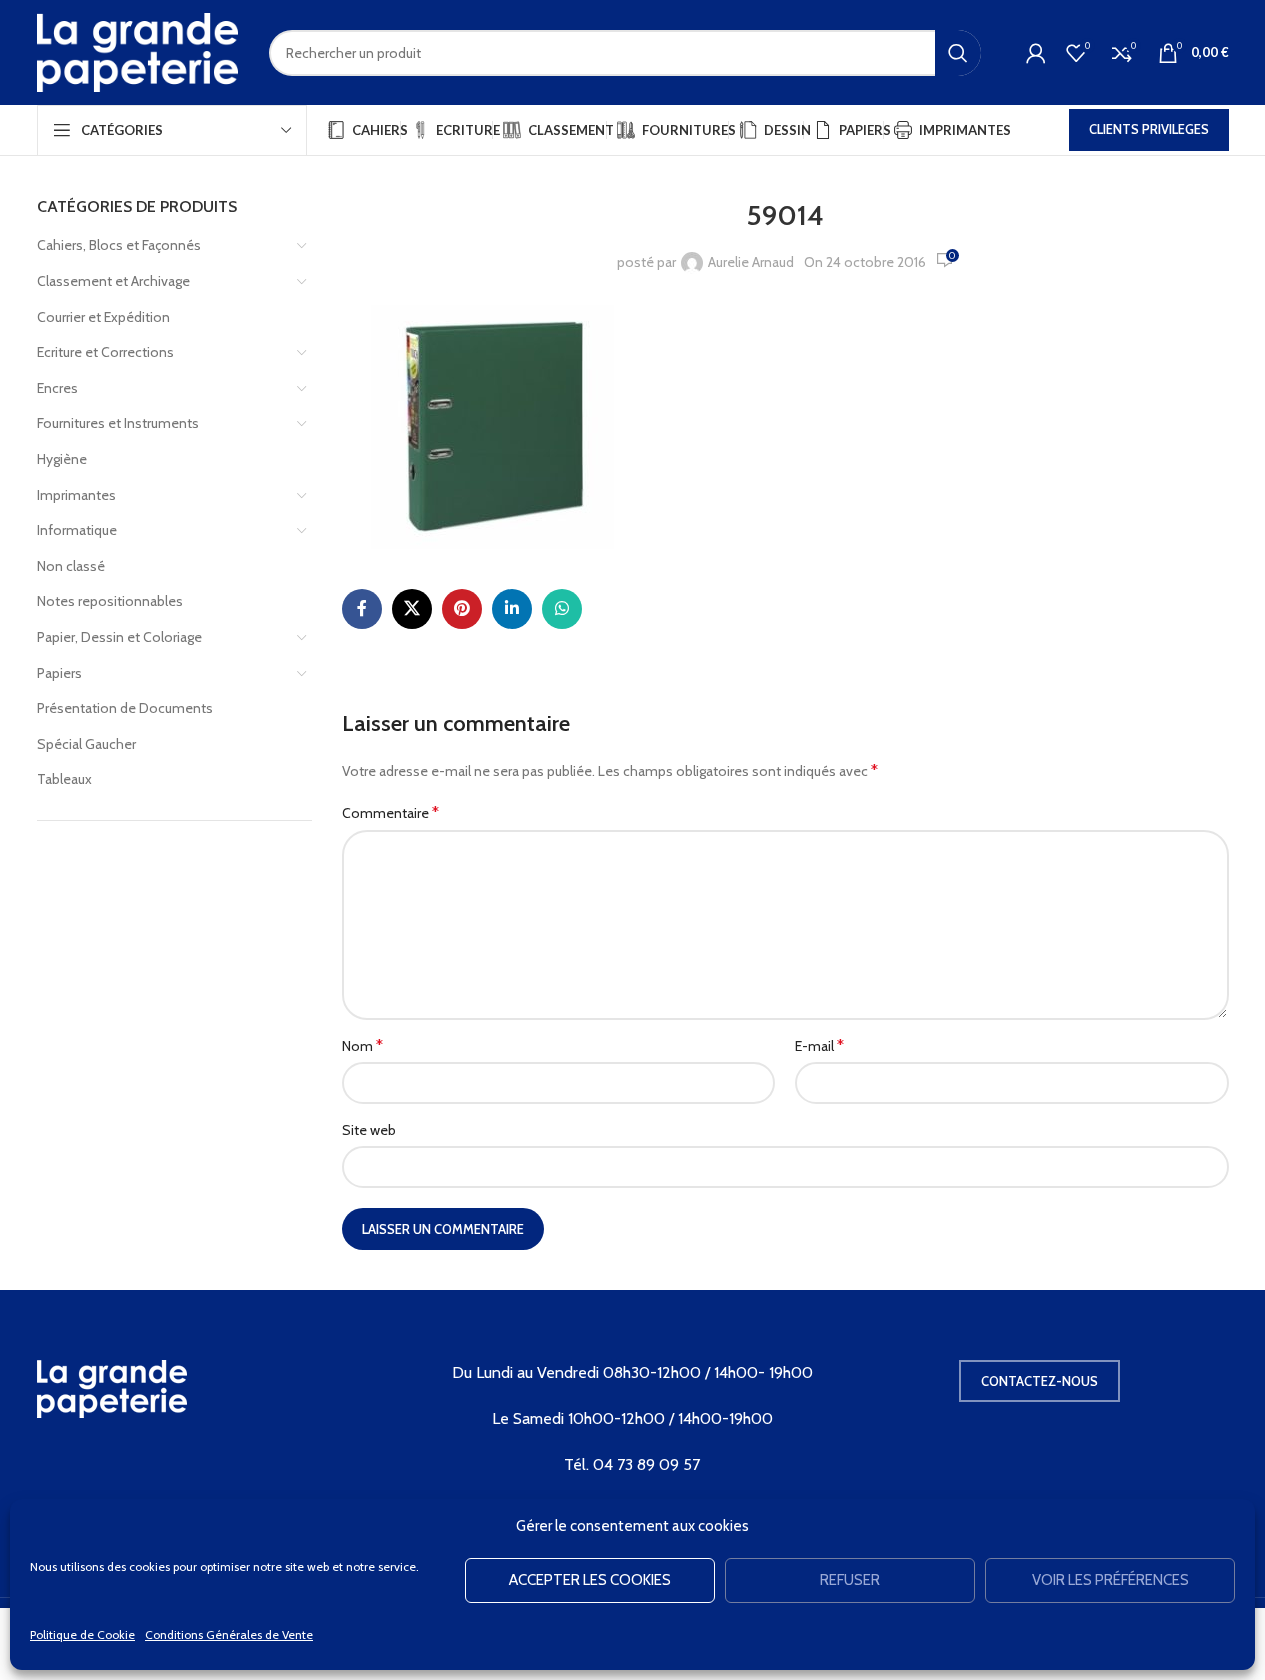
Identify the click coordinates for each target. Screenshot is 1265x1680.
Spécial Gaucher (86, 744)
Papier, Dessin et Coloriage (119, 637)
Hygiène (62, 459)
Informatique (77, 530)
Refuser (850, 1580)
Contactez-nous (1039, 1381)
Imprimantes (76, 495)
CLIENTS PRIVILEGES (1149, 129)
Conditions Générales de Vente (229, 1634)
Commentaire (390, 812)
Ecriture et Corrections (105, 352)
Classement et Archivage (113, 281)
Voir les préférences (1110, 1580)
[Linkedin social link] (512, 609)
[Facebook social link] (362, 609)
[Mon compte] (1036, 53)
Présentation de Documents (125, 708)
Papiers (59, 673)
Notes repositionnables (110, 601)
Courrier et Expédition (103, 317)
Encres (57, 388)
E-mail (819, 1045)
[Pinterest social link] (462, 609)
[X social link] (412, 609)
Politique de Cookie (82, 1634)
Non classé (71, 566)
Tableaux (64, 779)
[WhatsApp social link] (562, 609)
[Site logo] (138, 51)
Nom (362, 1045)
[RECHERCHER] (958, 53)
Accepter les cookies (590, 1580)
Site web (369, 1130)
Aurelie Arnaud (751, 262)
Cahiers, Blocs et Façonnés (119, 245)
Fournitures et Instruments (118, 423)
